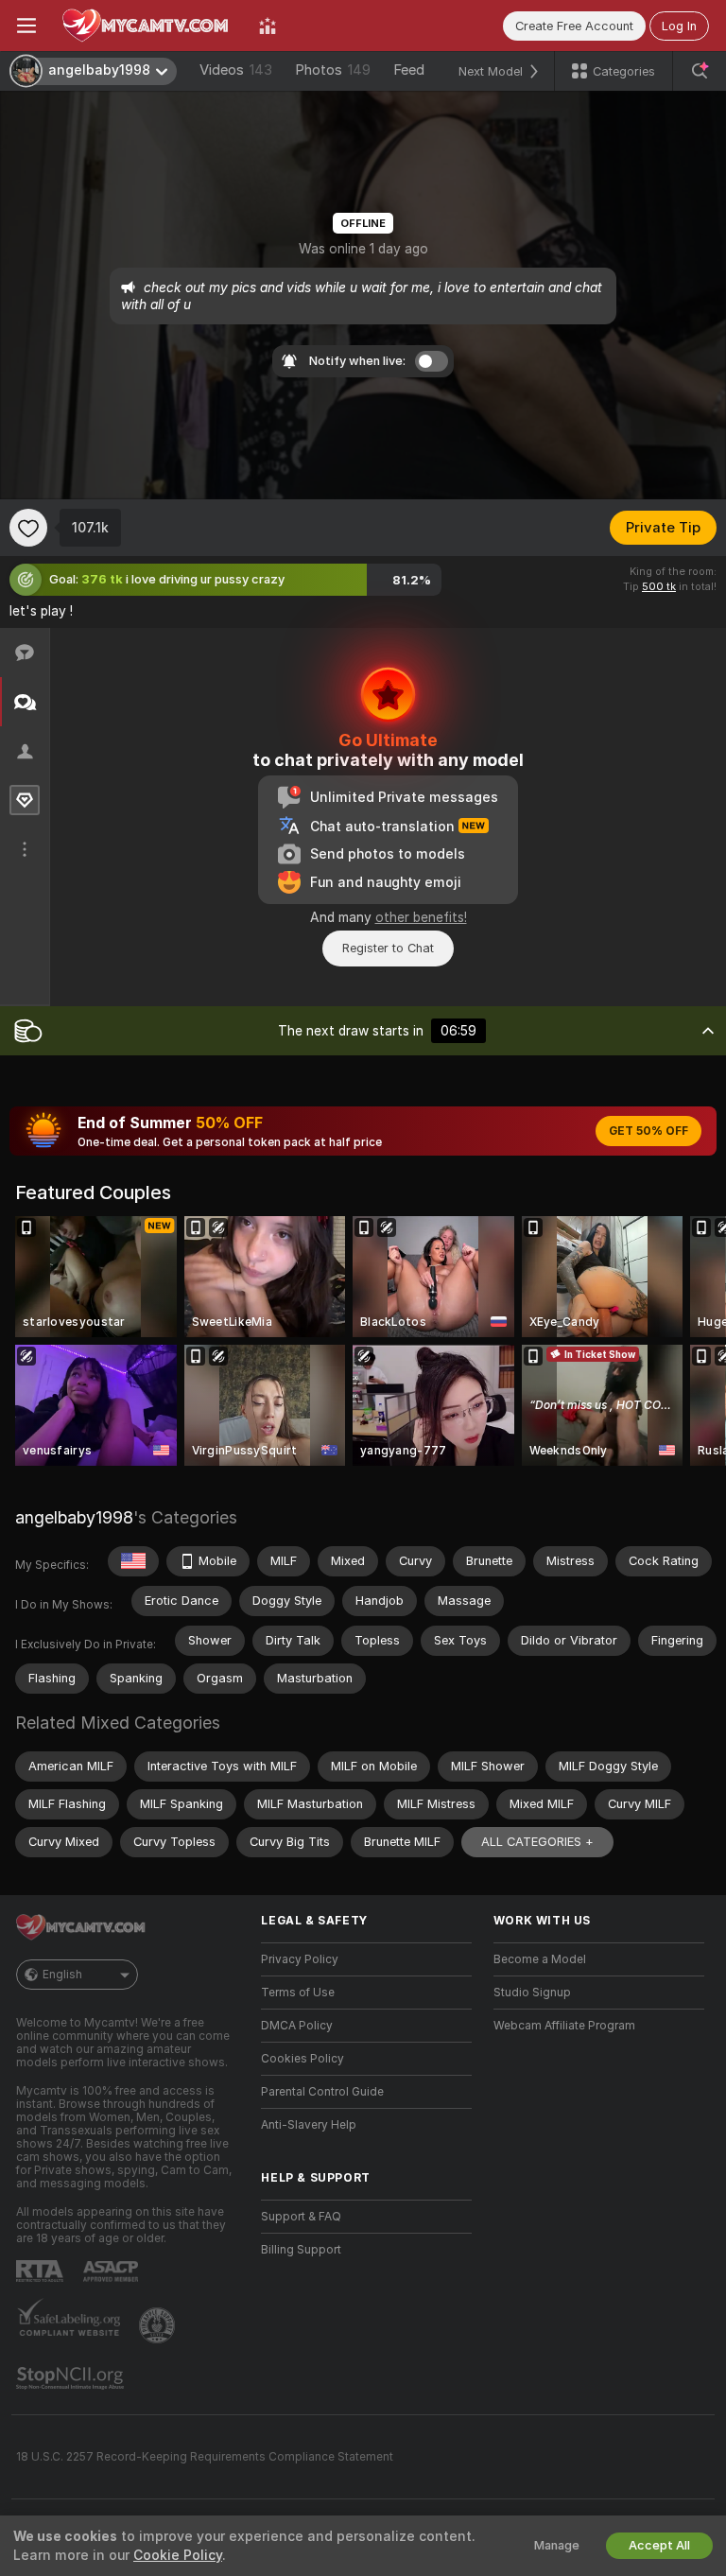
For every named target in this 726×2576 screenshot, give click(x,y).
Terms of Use (298, 1993)
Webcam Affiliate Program (564, 2026)
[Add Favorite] (28, 528)
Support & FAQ (301, 2217)
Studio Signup (532, 1993)
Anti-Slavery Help (309, 2125)
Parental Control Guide (322, 2092)
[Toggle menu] (26, 26)
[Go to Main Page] (147, 26)
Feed (409, 70)
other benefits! (421, 917)
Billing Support (301, 2250)
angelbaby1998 (74, 1517)
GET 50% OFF (648, 1131)
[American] (133, 1561)
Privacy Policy (300, 1959)
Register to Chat (388, 948)
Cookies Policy (302, 2059)
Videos (236, 70)
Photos (333, 70)
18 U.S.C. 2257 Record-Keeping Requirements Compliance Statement (205, 2457)
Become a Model (540, 1959)
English (62, 1975)
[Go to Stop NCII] (72, 2378)
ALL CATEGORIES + (537, 1842)
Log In (679, 26)
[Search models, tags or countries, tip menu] (700, 71)
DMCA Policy (297, 2026)
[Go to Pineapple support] (159, 2325)
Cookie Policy (178, 2555)
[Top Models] (268, 26)
